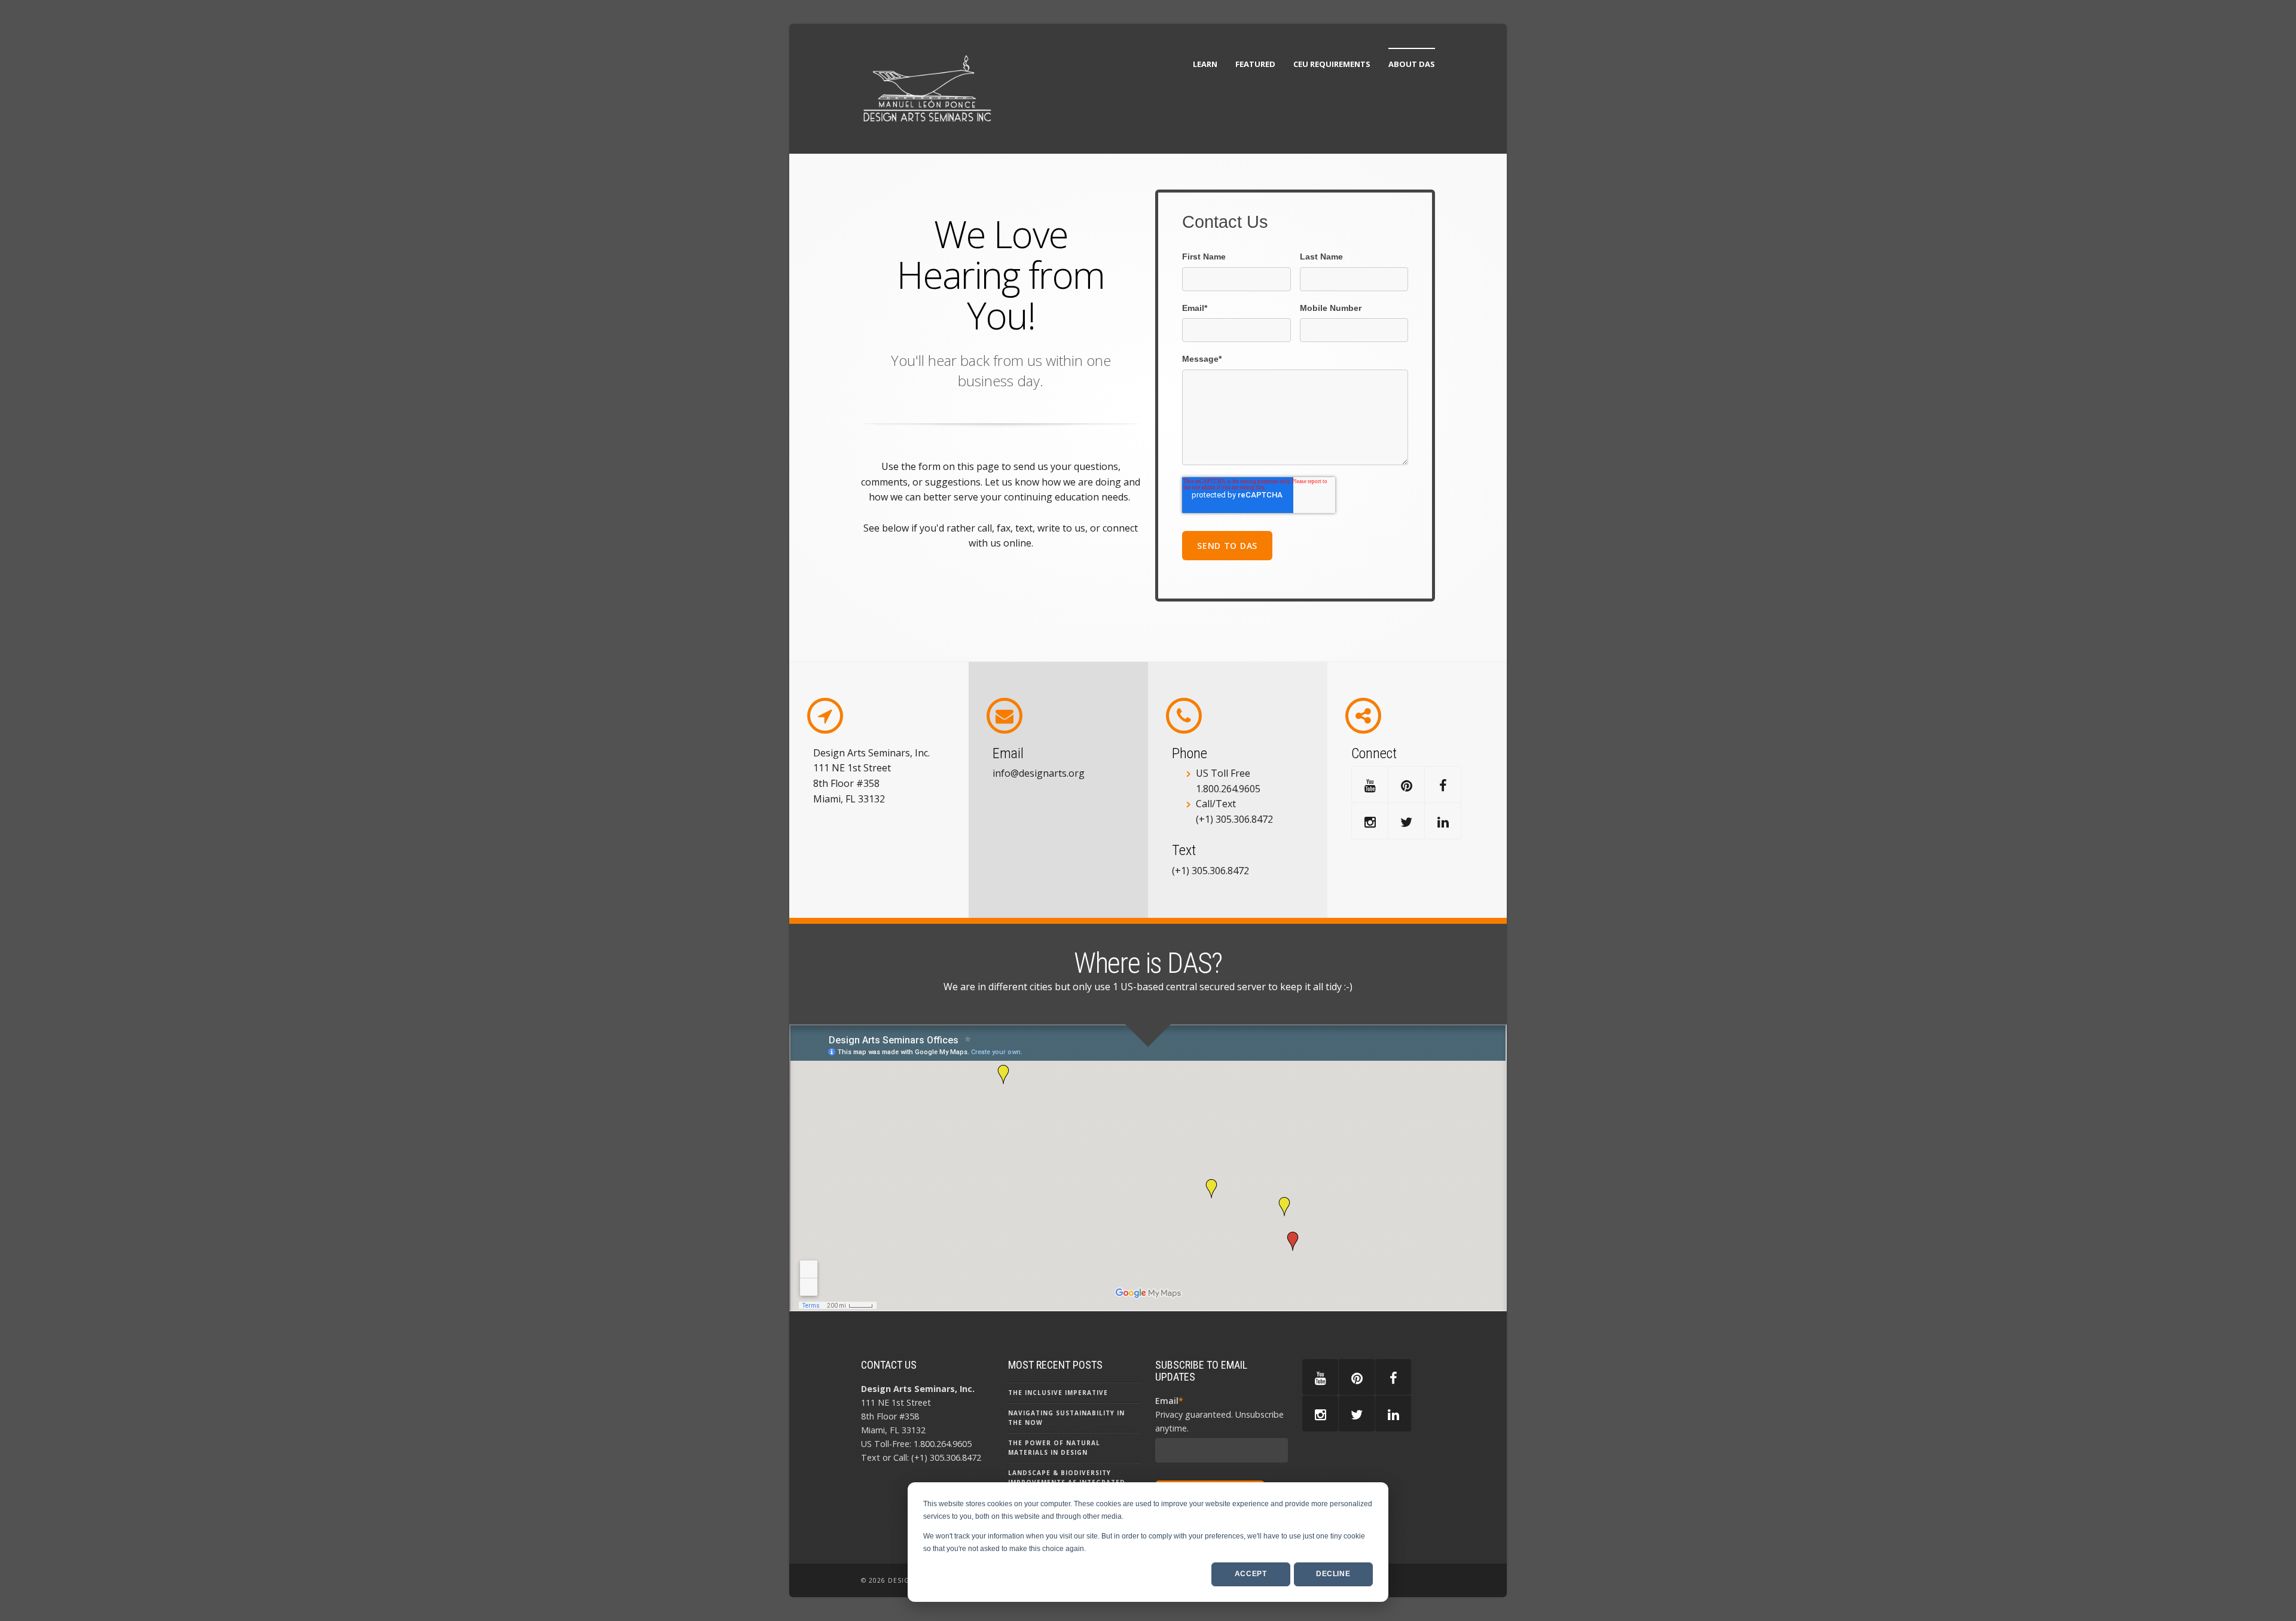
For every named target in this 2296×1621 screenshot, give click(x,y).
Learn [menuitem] (1205, 64)
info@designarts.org (1039, 773)
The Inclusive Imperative (1058, 1393)
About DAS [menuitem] (1412, 64)
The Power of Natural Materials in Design (1054, 1448)
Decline (1333, 1574)
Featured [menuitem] (1255, 64)
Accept (1251, 1574)
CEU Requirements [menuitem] (1332, 64)
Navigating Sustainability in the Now (1066, 1418)
